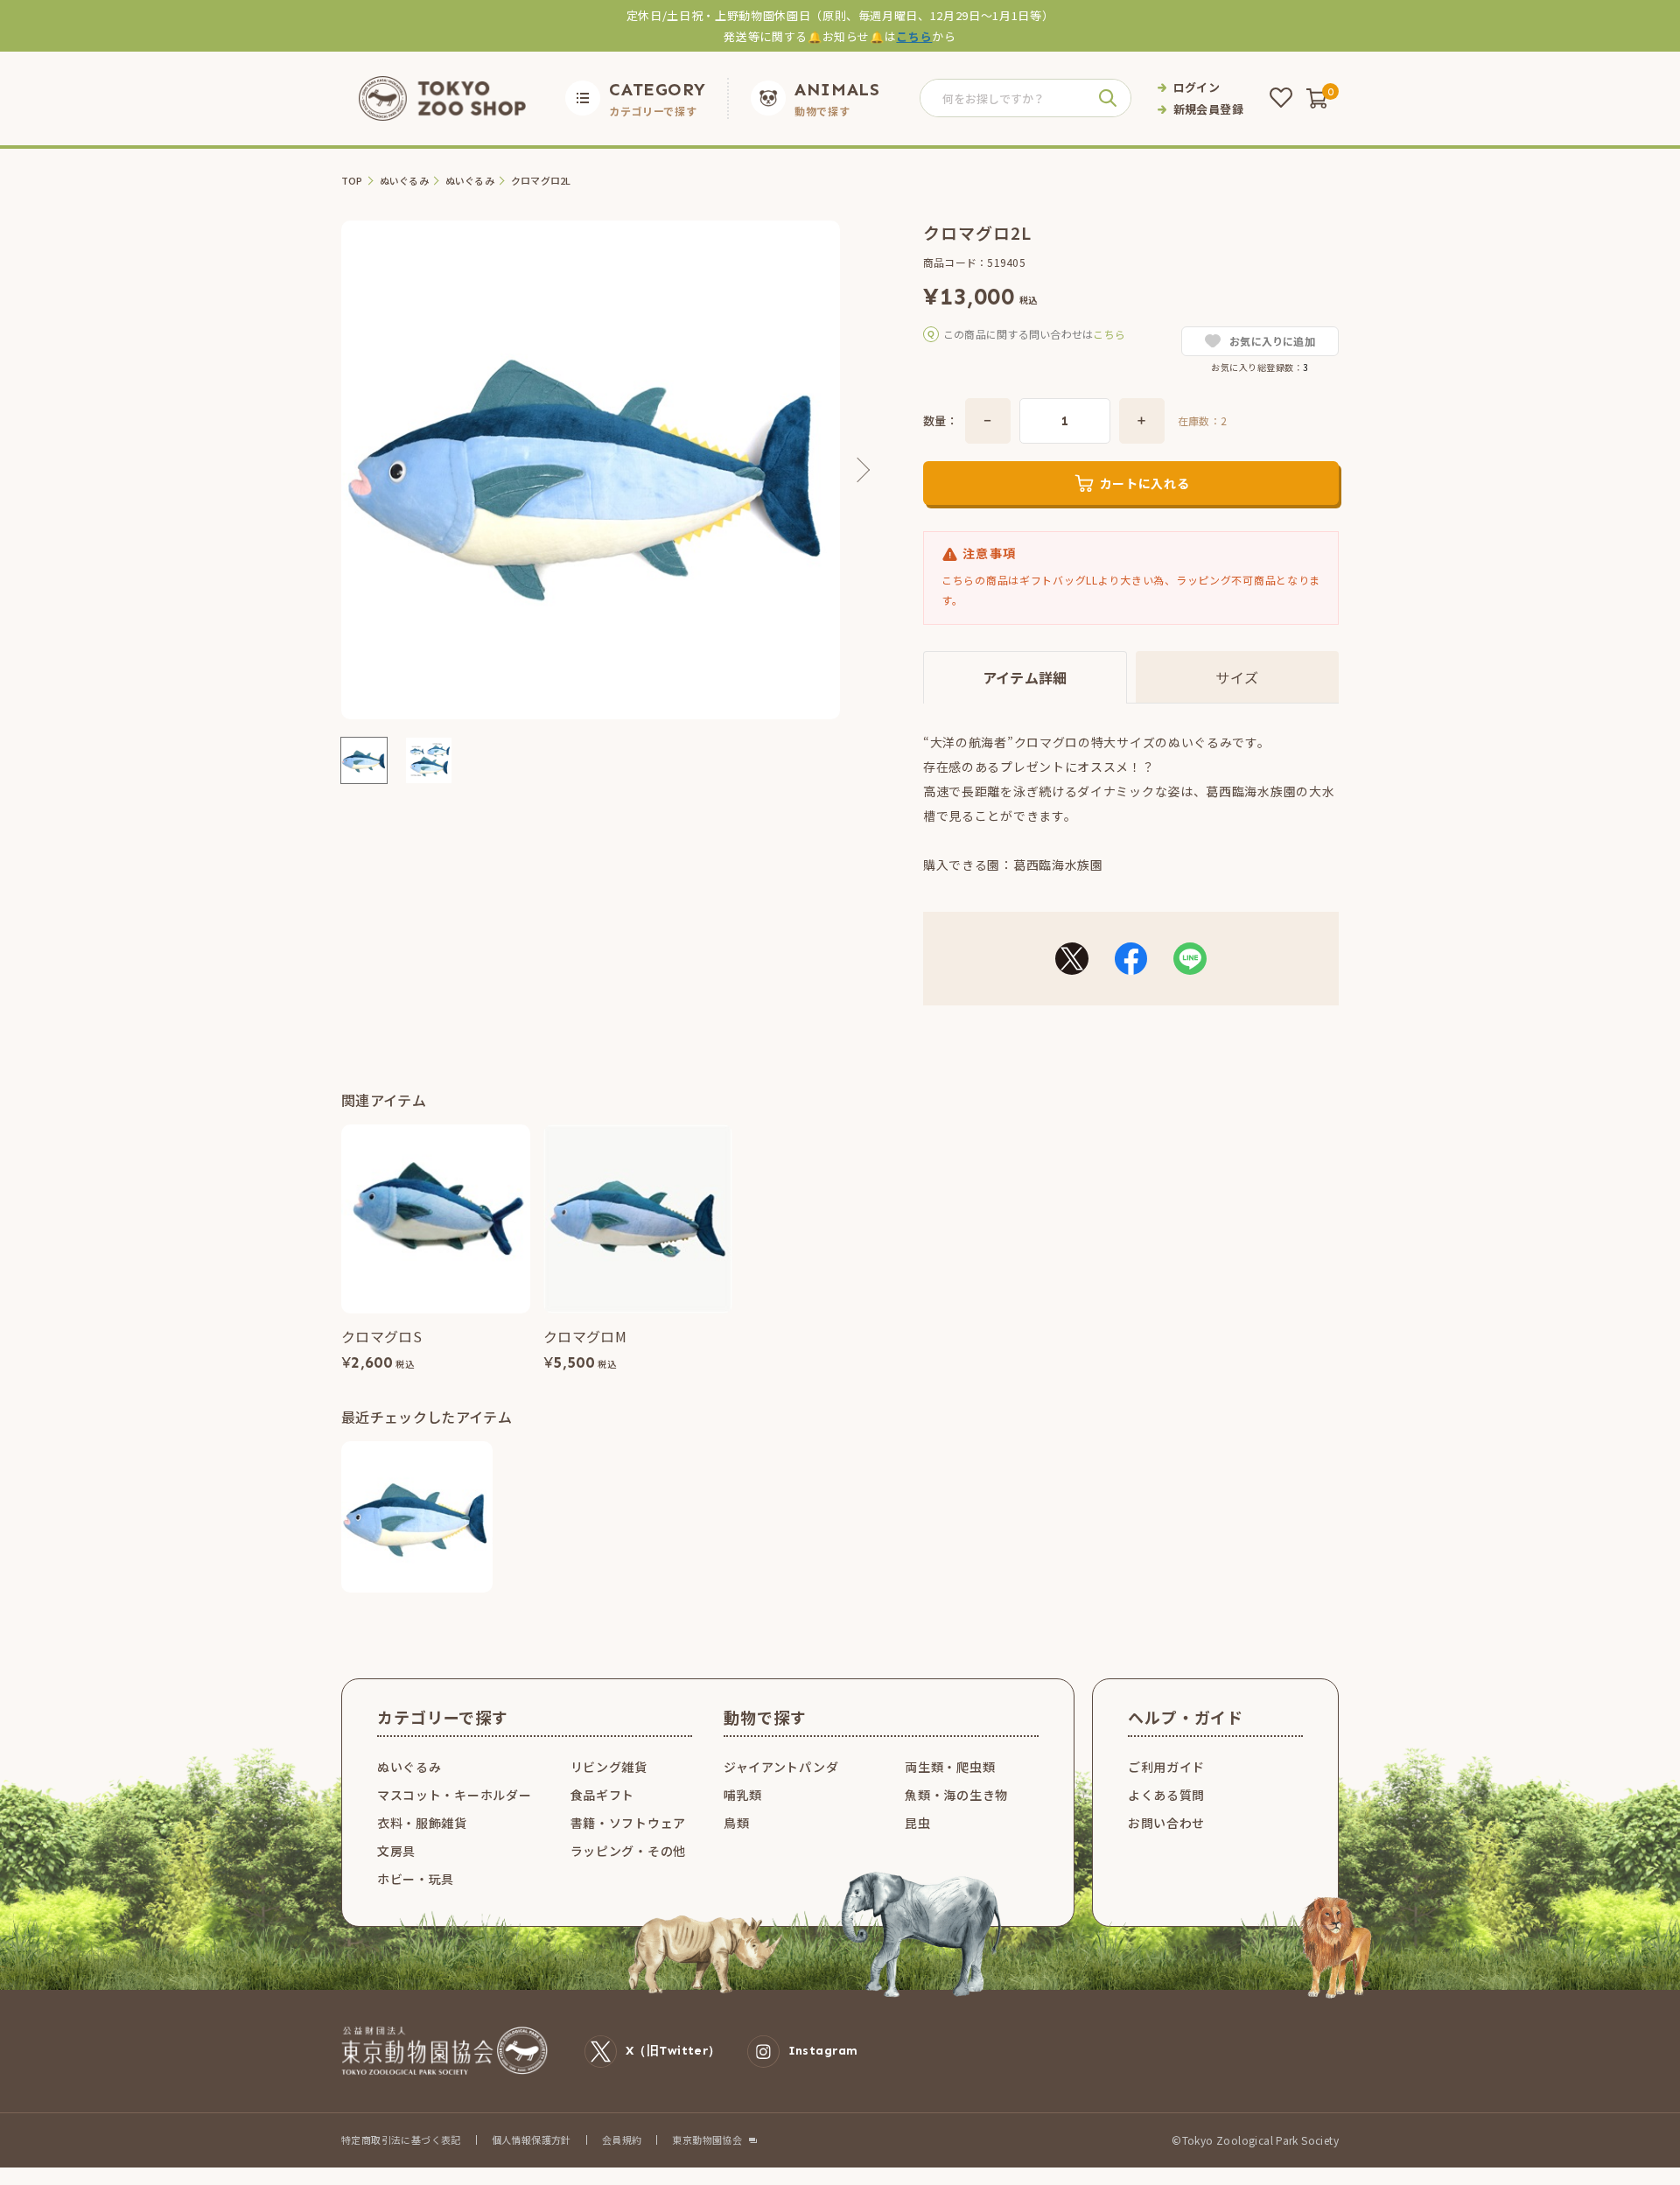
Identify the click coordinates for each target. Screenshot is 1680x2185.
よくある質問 (1166, 1795)
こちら (914, 36)
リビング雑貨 (609, 1767)
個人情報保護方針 (532, 2139)
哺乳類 (743, 1795)
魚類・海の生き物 (956, 1795)
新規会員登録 (1208, 109)
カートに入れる (1145, 483)
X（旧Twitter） (673, 2051)
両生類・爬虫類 (950, 1767)
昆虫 (917, 1823)
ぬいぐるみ (404, 181)
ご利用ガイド (1166, 1767)
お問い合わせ (1166, 1823)
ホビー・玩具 (416, 1879)
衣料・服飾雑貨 (422, 1823)
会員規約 (622, 2139)
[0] (1317, 98)
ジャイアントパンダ (781, 1767)
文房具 (396, 1851)
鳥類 (736, 1823)
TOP (352, 181)
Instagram (823, 2051)
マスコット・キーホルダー (454, 1795)
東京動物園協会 (707, 2140)
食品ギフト (603, 1795)
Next (857, 470)
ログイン (1197, 87)
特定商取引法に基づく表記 (401, 2139)
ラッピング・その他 (628, 1851)
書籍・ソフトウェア (628, 1823)
